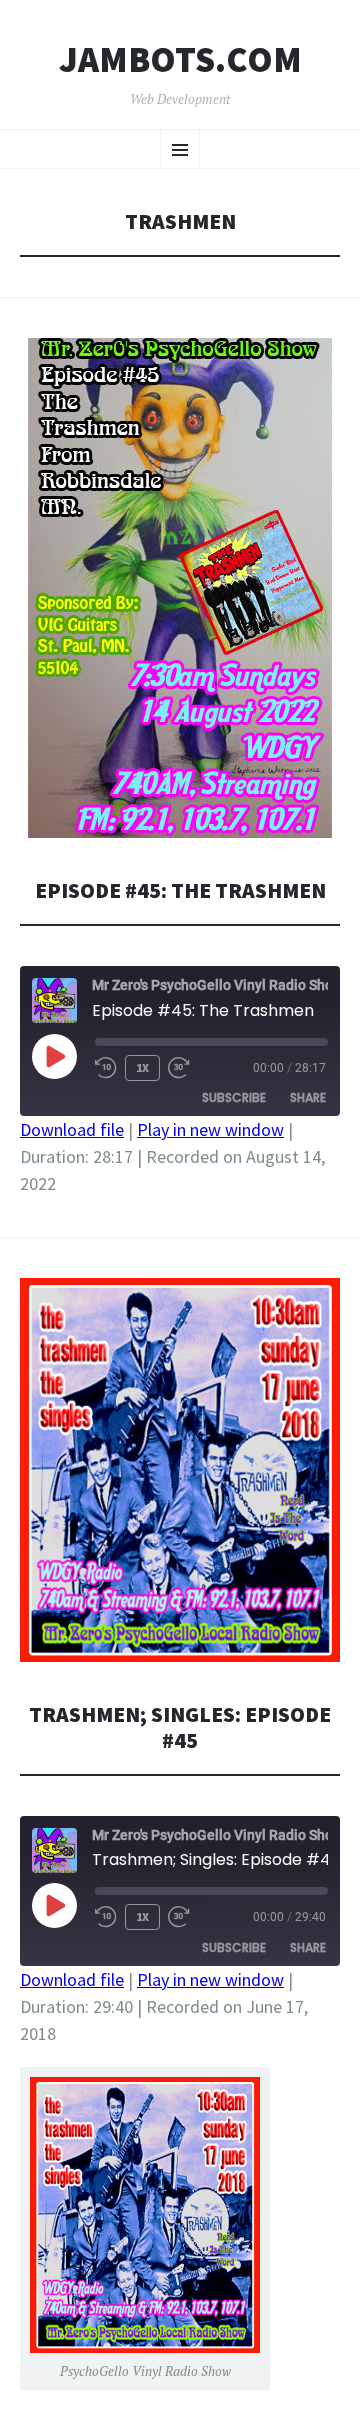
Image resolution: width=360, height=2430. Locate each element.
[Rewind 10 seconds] (106, 1068)
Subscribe (234, 1097)
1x (142, 1067)
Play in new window (210, 1129)
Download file (72, 1129)
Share (308, 1097)
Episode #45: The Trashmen (180, 890)
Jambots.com (180, 60)
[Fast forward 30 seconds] (179, 1068)
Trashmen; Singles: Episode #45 (180, 1727)
